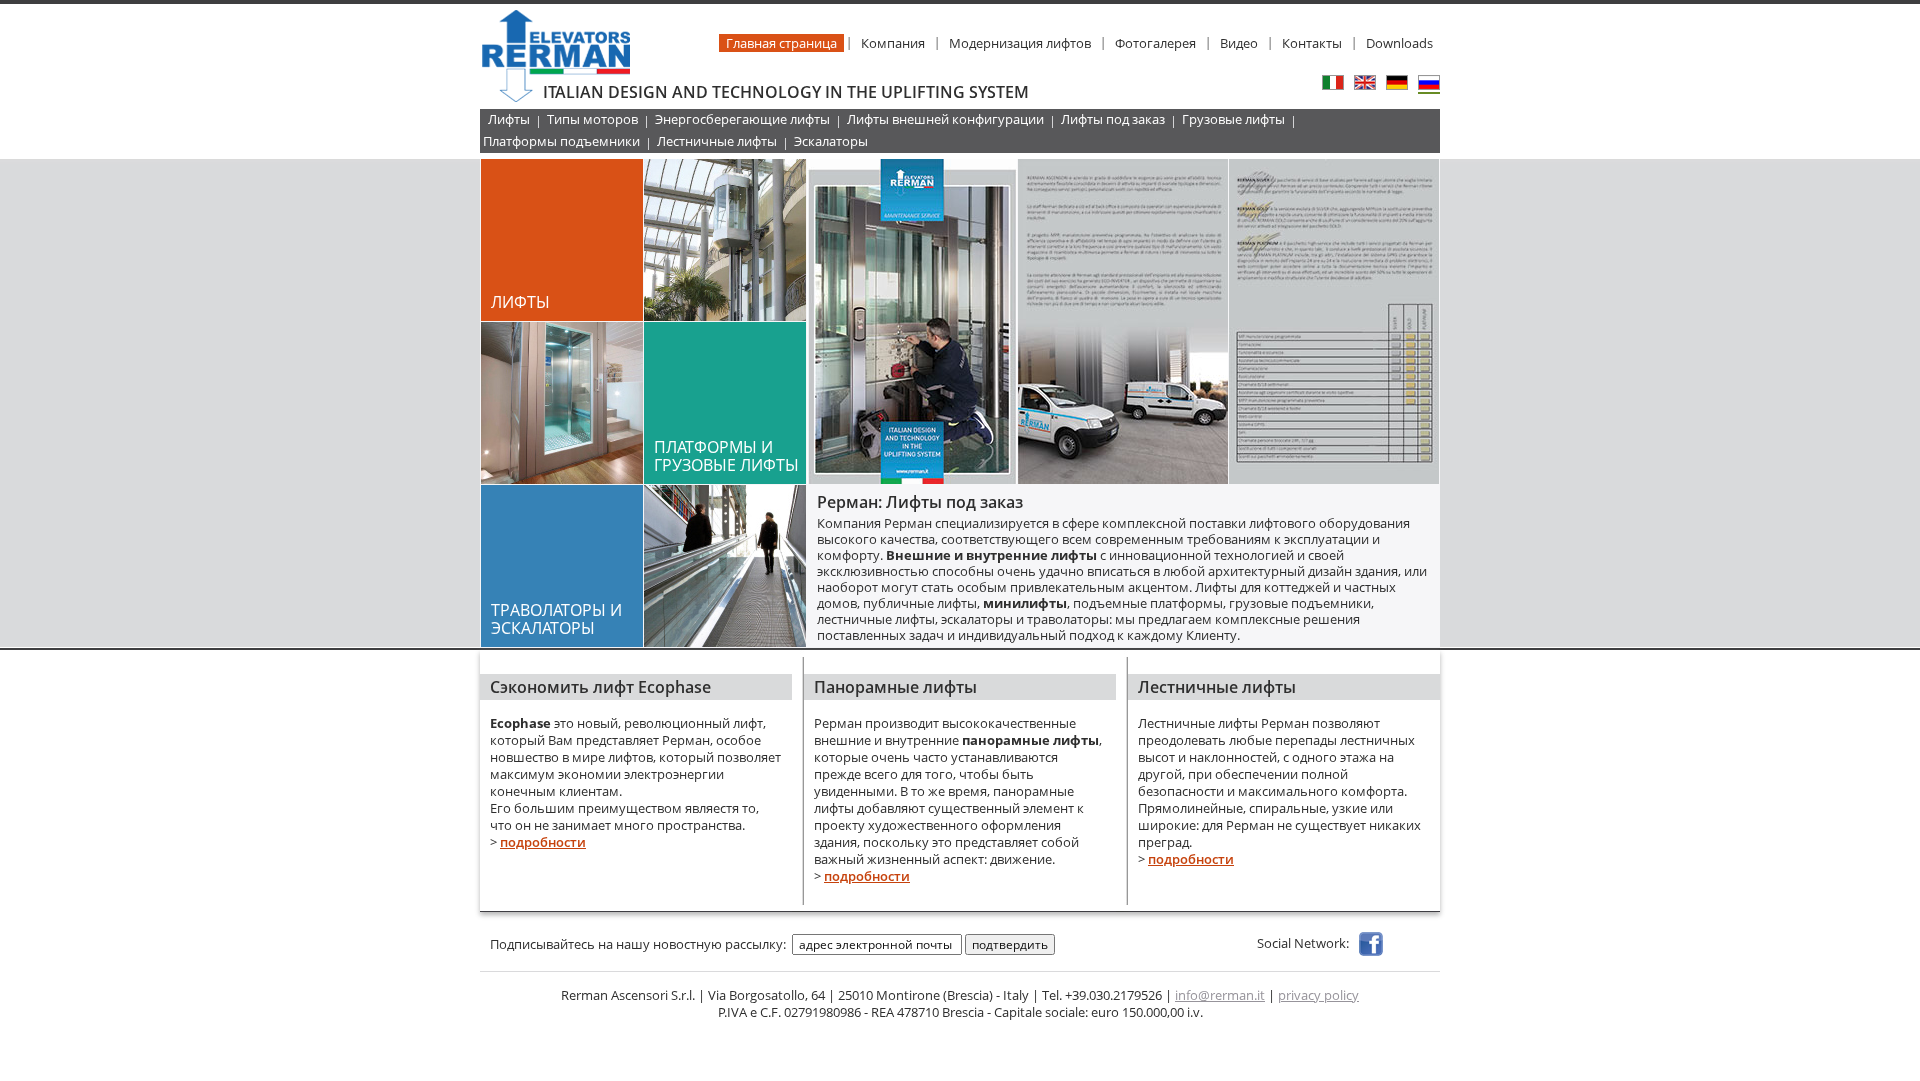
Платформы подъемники (561, 141)
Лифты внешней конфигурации (945, 119)
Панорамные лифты (895, 687)
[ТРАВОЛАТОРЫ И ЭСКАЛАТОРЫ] (725, 641)
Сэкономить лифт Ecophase (600, 687)
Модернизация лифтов (1020, 43)
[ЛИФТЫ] (725, 315)
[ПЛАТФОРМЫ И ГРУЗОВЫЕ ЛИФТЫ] (562, 478)
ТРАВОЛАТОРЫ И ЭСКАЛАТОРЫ (556, 619)
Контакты (1312, 43)
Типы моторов (592, 119)
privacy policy (1318, 995)
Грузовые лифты (1233, 119)
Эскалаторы (831, 141)
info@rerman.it (1220, 995)
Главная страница (781, 43)
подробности (543, 842)
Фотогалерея (1155, 43)
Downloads (1399, 43)
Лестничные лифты (717, 141)
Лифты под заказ (1113, 119)
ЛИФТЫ (520, 302)
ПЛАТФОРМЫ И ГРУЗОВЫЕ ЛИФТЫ (726, 456)
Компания (893, 43)
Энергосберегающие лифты (742, 119)
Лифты (509, 119)
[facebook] (1371, 943)
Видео (1239, 43)
